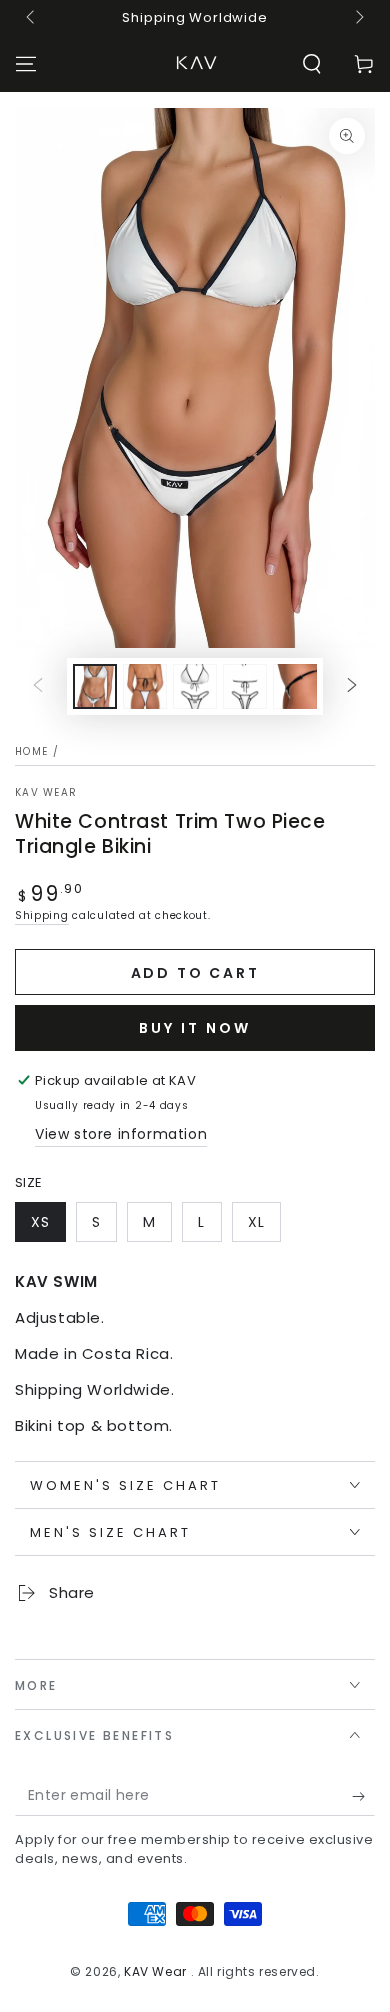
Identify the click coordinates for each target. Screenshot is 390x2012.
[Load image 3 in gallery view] (195, 686)
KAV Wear (46, 793)
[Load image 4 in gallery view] (245, 686)
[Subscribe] (363, 1796)
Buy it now (195, 1028)
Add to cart (195, 973)
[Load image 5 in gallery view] (295, 686)
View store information (121, 1134)
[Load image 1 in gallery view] (95, 686)
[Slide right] (358, 18)
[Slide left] (32, 18)
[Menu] (26, 64)
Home (31, 751)
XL (256, 1222)
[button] (312, 64)
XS (40, 1222)
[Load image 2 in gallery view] (145, 686)
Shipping (42, 915)
